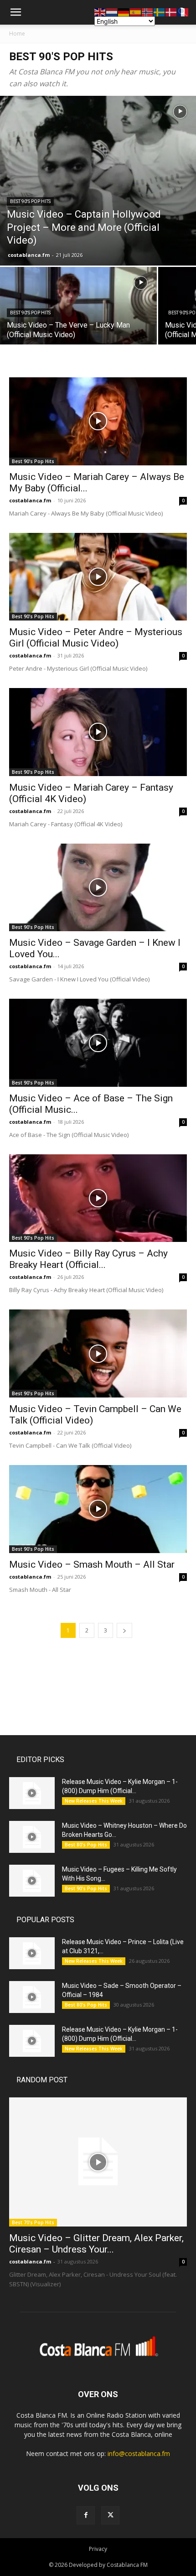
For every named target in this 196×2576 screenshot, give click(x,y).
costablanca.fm (29, 255)
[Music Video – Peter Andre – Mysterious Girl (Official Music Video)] (98, 577)
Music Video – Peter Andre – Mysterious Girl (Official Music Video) (96, 638)
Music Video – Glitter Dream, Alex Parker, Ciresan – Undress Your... (96, 2244)
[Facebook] (86, 2515)
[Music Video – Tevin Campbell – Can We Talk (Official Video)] (98, 1353)
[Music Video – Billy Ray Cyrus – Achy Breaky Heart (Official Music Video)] (98, 1198)
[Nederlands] (112, 12)
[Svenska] (160, 12)
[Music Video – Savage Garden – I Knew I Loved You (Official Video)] (98, 888)
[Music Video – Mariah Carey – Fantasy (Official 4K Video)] (98, 732)
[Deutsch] (124, 12)
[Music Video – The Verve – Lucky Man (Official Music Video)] (78, 326)
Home (17, 34)
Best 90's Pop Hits (30, 201)
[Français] (183, 12)
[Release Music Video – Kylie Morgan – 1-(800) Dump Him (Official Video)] (32, 1793)
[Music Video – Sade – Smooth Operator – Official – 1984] (32, 1997)
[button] (15, 12)
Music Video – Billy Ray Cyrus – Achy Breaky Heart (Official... (88, 1259)
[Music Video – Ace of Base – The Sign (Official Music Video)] (98, 1043)
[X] (110, 2515)
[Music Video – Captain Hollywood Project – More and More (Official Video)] (98, 181)
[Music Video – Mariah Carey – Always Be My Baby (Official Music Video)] (98, 421)
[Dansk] (171, 12)
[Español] (136, 12)
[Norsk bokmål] (148, 12)
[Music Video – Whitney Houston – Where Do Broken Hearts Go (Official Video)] (32, 1837)
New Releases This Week (94, 1801)
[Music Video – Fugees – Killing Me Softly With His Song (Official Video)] (32, 1881)
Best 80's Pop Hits (86, 1845)
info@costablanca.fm (139, 2453)
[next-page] (124, 1630)
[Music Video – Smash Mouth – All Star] (98, 1509)
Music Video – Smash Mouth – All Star (92, 1564)
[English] (100, 12)
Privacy (98, 2549)
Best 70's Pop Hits (33, 2222)
